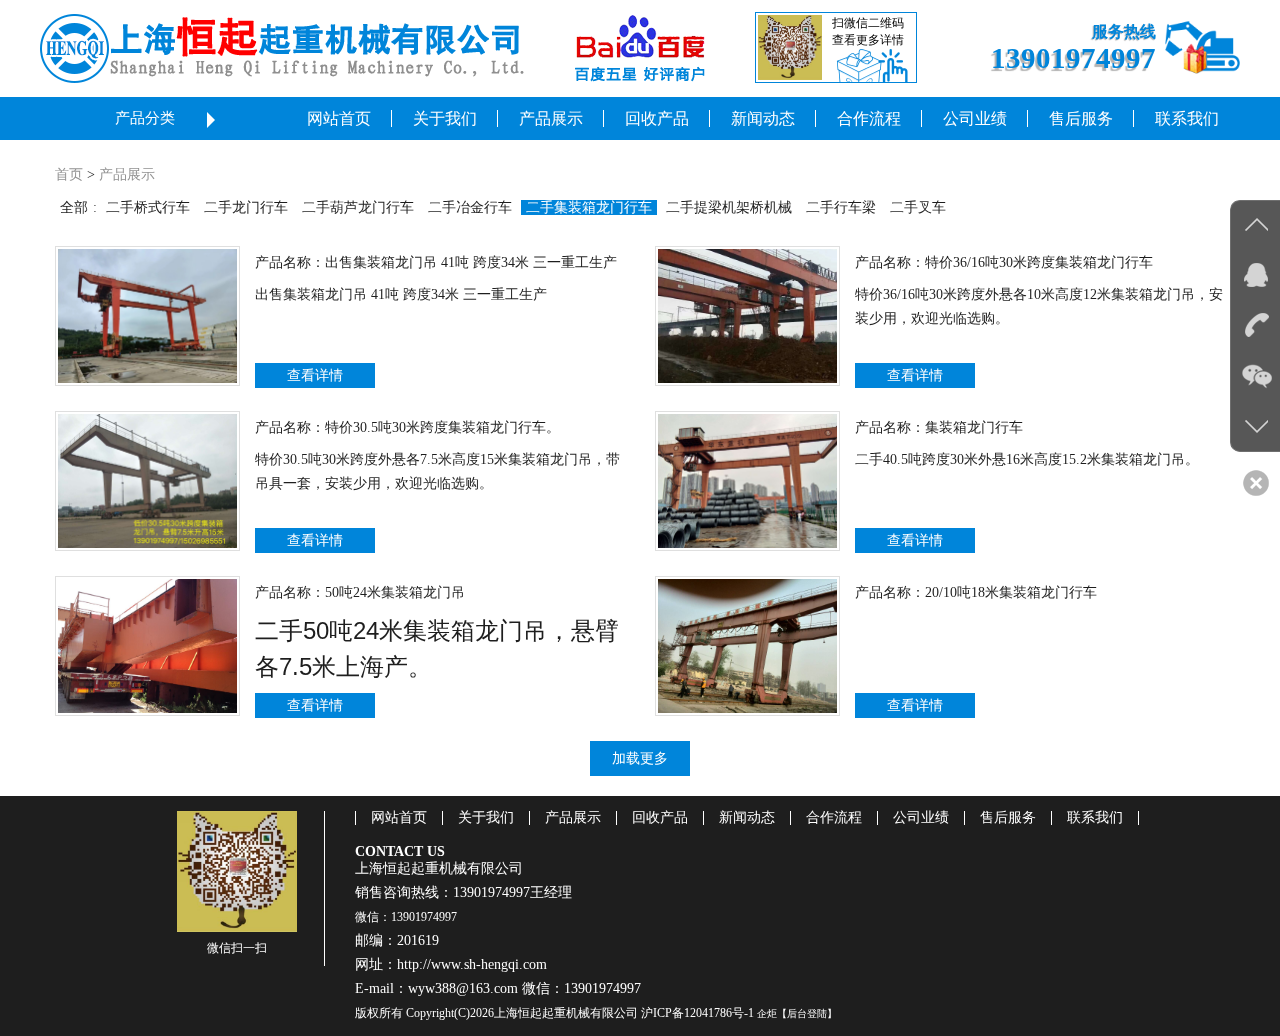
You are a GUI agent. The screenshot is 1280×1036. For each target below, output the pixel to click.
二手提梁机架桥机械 (729, 207)
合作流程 (834, 817)
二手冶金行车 (470, 207)
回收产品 (660, 817)
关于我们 (486, 817)
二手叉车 (918, 207)
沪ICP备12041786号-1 (697, 1013)
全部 (74, 207)
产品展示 (127, 174)
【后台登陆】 (807, 1013)
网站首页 (399, 817)
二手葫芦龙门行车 (358, 207)
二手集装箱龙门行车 (589, 207)
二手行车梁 (841, 207)
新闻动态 (747, 817)
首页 (69, 174)
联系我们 (1095, 817)
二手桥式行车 (148, 207)
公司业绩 (921, 817)
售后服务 (1008, 817)
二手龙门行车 (246, 207)
